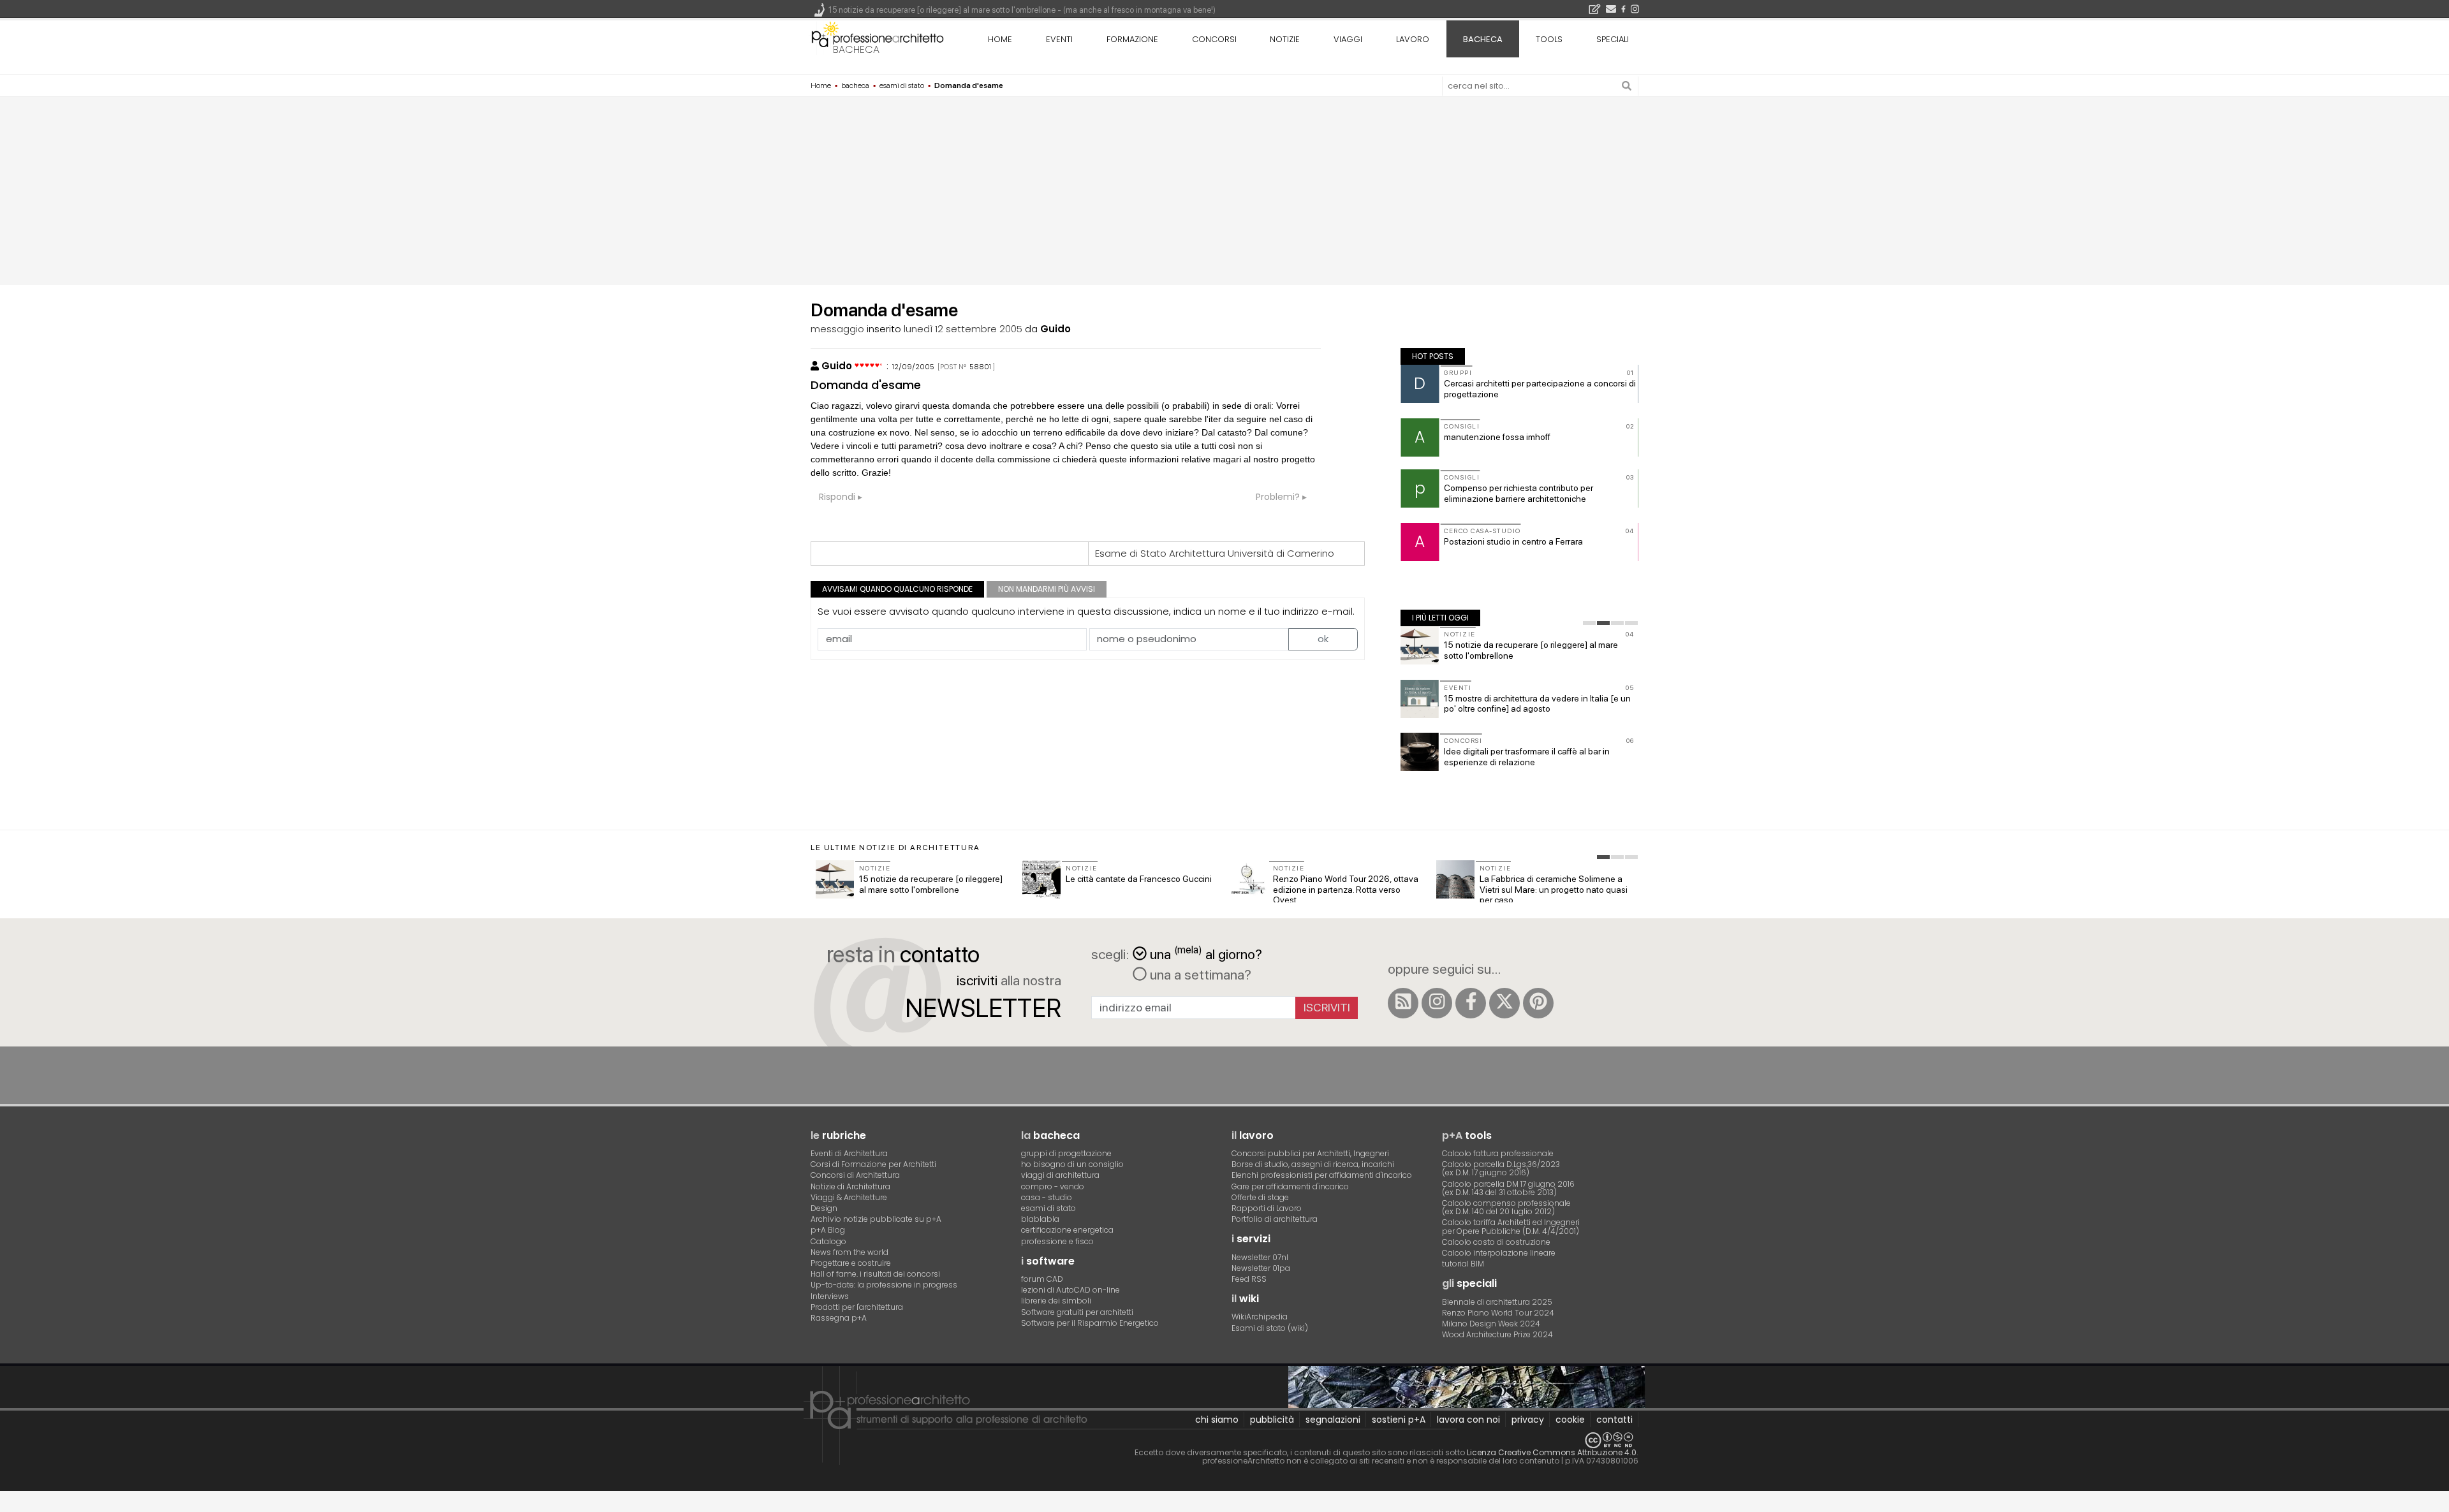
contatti (1614, 1420)
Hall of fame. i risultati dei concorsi (875, 1274)
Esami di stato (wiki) (1270, 1328)
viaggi (1348, 39)
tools (1549, 39)
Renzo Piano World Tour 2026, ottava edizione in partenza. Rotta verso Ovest (1346, 890)
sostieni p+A (1399, 1420)
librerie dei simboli (1056, 1301)
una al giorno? (1206, 953)
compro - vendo (1053, 1186)
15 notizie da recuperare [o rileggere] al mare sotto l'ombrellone (931, 884)
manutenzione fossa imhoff (1497, 437)
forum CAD (1042, 1279)
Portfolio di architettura (1275, 1219)
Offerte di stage (1260, 1197)
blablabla (1040, 1219)
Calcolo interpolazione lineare (1499, 1253)
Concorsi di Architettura (855, 1175)
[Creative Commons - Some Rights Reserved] (1224, 1440)
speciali (1613, 39)
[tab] (1589, 623)
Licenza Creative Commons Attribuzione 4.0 (1552, 1452)
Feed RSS (1249, 1279)
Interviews (830, 1296)
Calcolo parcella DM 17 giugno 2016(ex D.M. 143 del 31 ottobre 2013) (1508, 1188)
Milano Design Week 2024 (1491, 1324)
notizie (1285, 39)
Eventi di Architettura (849, 1153)
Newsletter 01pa (1261, 1268)
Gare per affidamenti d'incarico (1290, 1186)
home (1000, 39)
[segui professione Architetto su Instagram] (1437, 1003)
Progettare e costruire (851, 1263)
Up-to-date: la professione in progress (884, 1285)
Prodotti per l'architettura (857, 1307)
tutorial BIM (1463, 1264)
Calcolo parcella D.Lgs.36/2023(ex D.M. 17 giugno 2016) (1501, 1168)
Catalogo (828, 1241)
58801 (980, 367)
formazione (1132, 39)
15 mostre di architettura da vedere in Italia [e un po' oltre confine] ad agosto (1537, 704)
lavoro (1413, 39)
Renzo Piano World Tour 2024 (1498, 1313)
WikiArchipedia (1260, 1317)
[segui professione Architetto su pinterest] (1538, 1003)
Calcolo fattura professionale (1498, 1153)
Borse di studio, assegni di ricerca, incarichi (1313, 1164)
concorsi (1214, 39)
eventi (1059, 39)
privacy (1528, 1420)
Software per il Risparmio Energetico (1090, 1323)
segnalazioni (1333, 1420)
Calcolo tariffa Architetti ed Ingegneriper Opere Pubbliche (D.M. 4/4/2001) (1511, 1226)
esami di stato (1048, 1208)
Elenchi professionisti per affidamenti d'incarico (1322, 1175)
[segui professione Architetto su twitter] (1504, 1003)
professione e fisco (1057, 1241)
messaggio (837, 329)
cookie (1570, 1420)
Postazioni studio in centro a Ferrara (1513, 541)
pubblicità (1272, 1420)
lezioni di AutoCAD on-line (1070, 1290)
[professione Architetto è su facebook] (1471, 1003)
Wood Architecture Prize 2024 (1497, 1334)
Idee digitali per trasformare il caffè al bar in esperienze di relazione (1527, 757)
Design (824, 1208)
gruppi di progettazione (1066, 1153)
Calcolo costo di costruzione (1496, 1242)
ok (1323, 639)
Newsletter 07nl (1260, 1257)
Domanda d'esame (866, 385)
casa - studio (1047, 1197)
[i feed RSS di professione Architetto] (1403, 1003)
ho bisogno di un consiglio (1072, 1164)
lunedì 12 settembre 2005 (963, 329)
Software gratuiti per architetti (1077, 1312)
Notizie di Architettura (850, 1186)
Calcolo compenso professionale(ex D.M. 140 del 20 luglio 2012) (1506, 1207)
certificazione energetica (1067, 1230)
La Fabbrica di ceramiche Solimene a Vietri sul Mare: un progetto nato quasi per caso (1554, 890)
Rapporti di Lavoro (1267, 1208)
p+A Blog (828, 1230)
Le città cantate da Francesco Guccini (1139, 879)
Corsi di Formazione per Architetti (873, 1164)
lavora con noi (1468, 1420)
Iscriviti (1327, 1007)
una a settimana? (1199, 974)
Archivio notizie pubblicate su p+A (876, 1219)
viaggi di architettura (1060, 1175)
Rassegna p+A (839, 1318)
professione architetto (878, 38)
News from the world (849, 1252)
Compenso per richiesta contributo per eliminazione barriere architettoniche (1519, 493)
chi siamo (1217, 1420)
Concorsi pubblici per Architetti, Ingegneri (1310, 1153)
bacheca (856, 49)
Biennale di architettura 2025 (1497, 1302)
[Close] (8, 1506)
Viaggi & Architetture (849, 1197)
